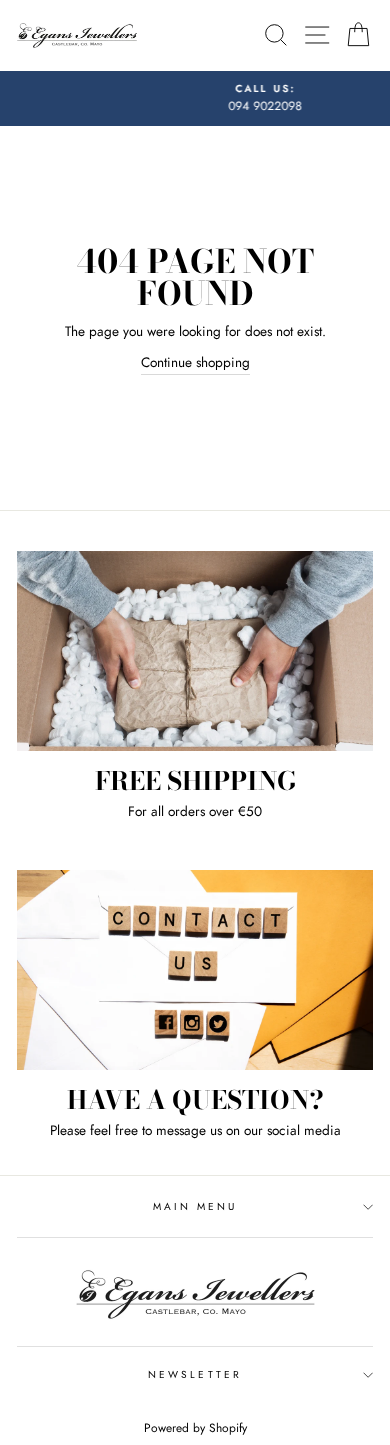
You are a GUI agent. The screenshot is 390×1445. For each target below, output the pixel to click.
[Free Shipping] (195, 651)
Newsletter (195, 1374)
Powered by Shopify (195, 1428)
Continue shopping (195, 362)
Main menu (195, 1206)
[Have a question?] (195, 970)
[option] (201, 99)
